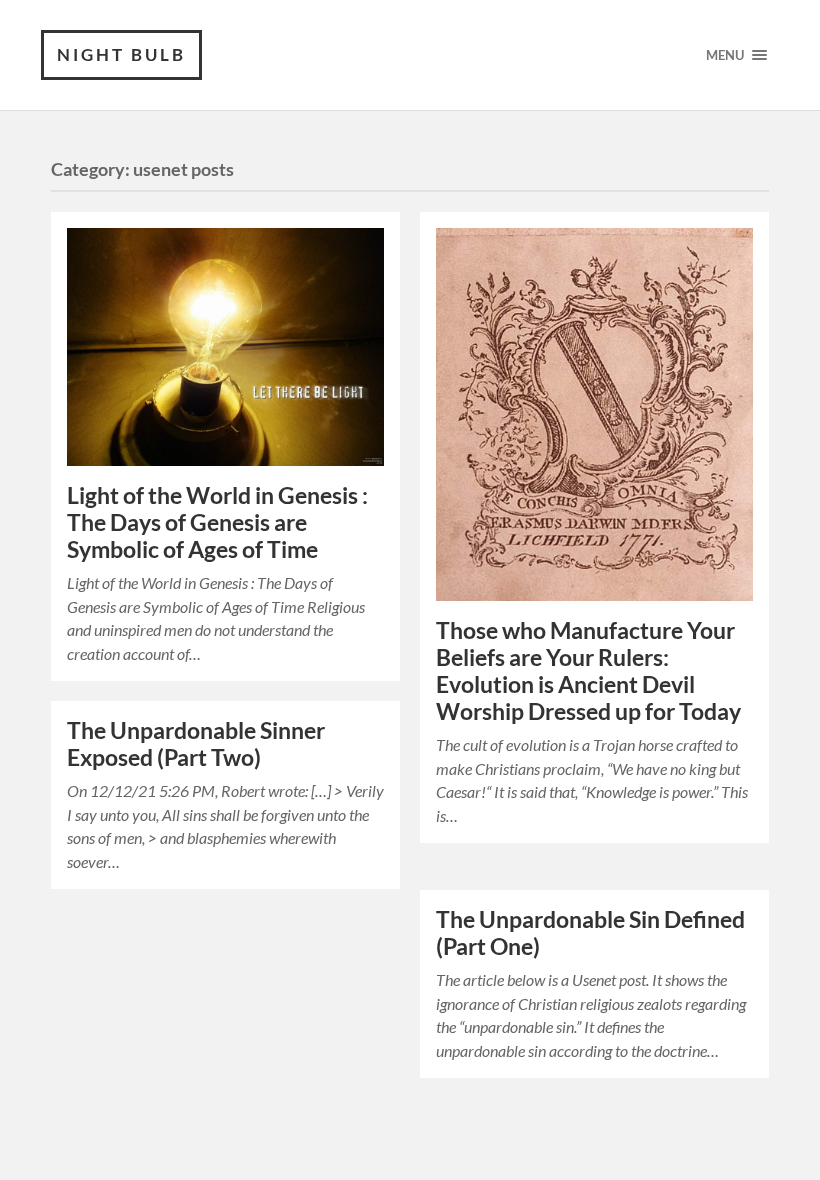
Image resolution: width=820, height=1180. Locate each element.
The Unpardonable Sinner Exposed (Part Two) (196, 744)
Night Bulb (121, 54)
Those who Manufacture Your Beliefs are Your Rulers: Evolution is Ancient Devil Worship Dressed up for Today (588, 671)
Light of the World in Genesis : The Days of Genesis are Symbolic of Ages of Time (217, 522)
